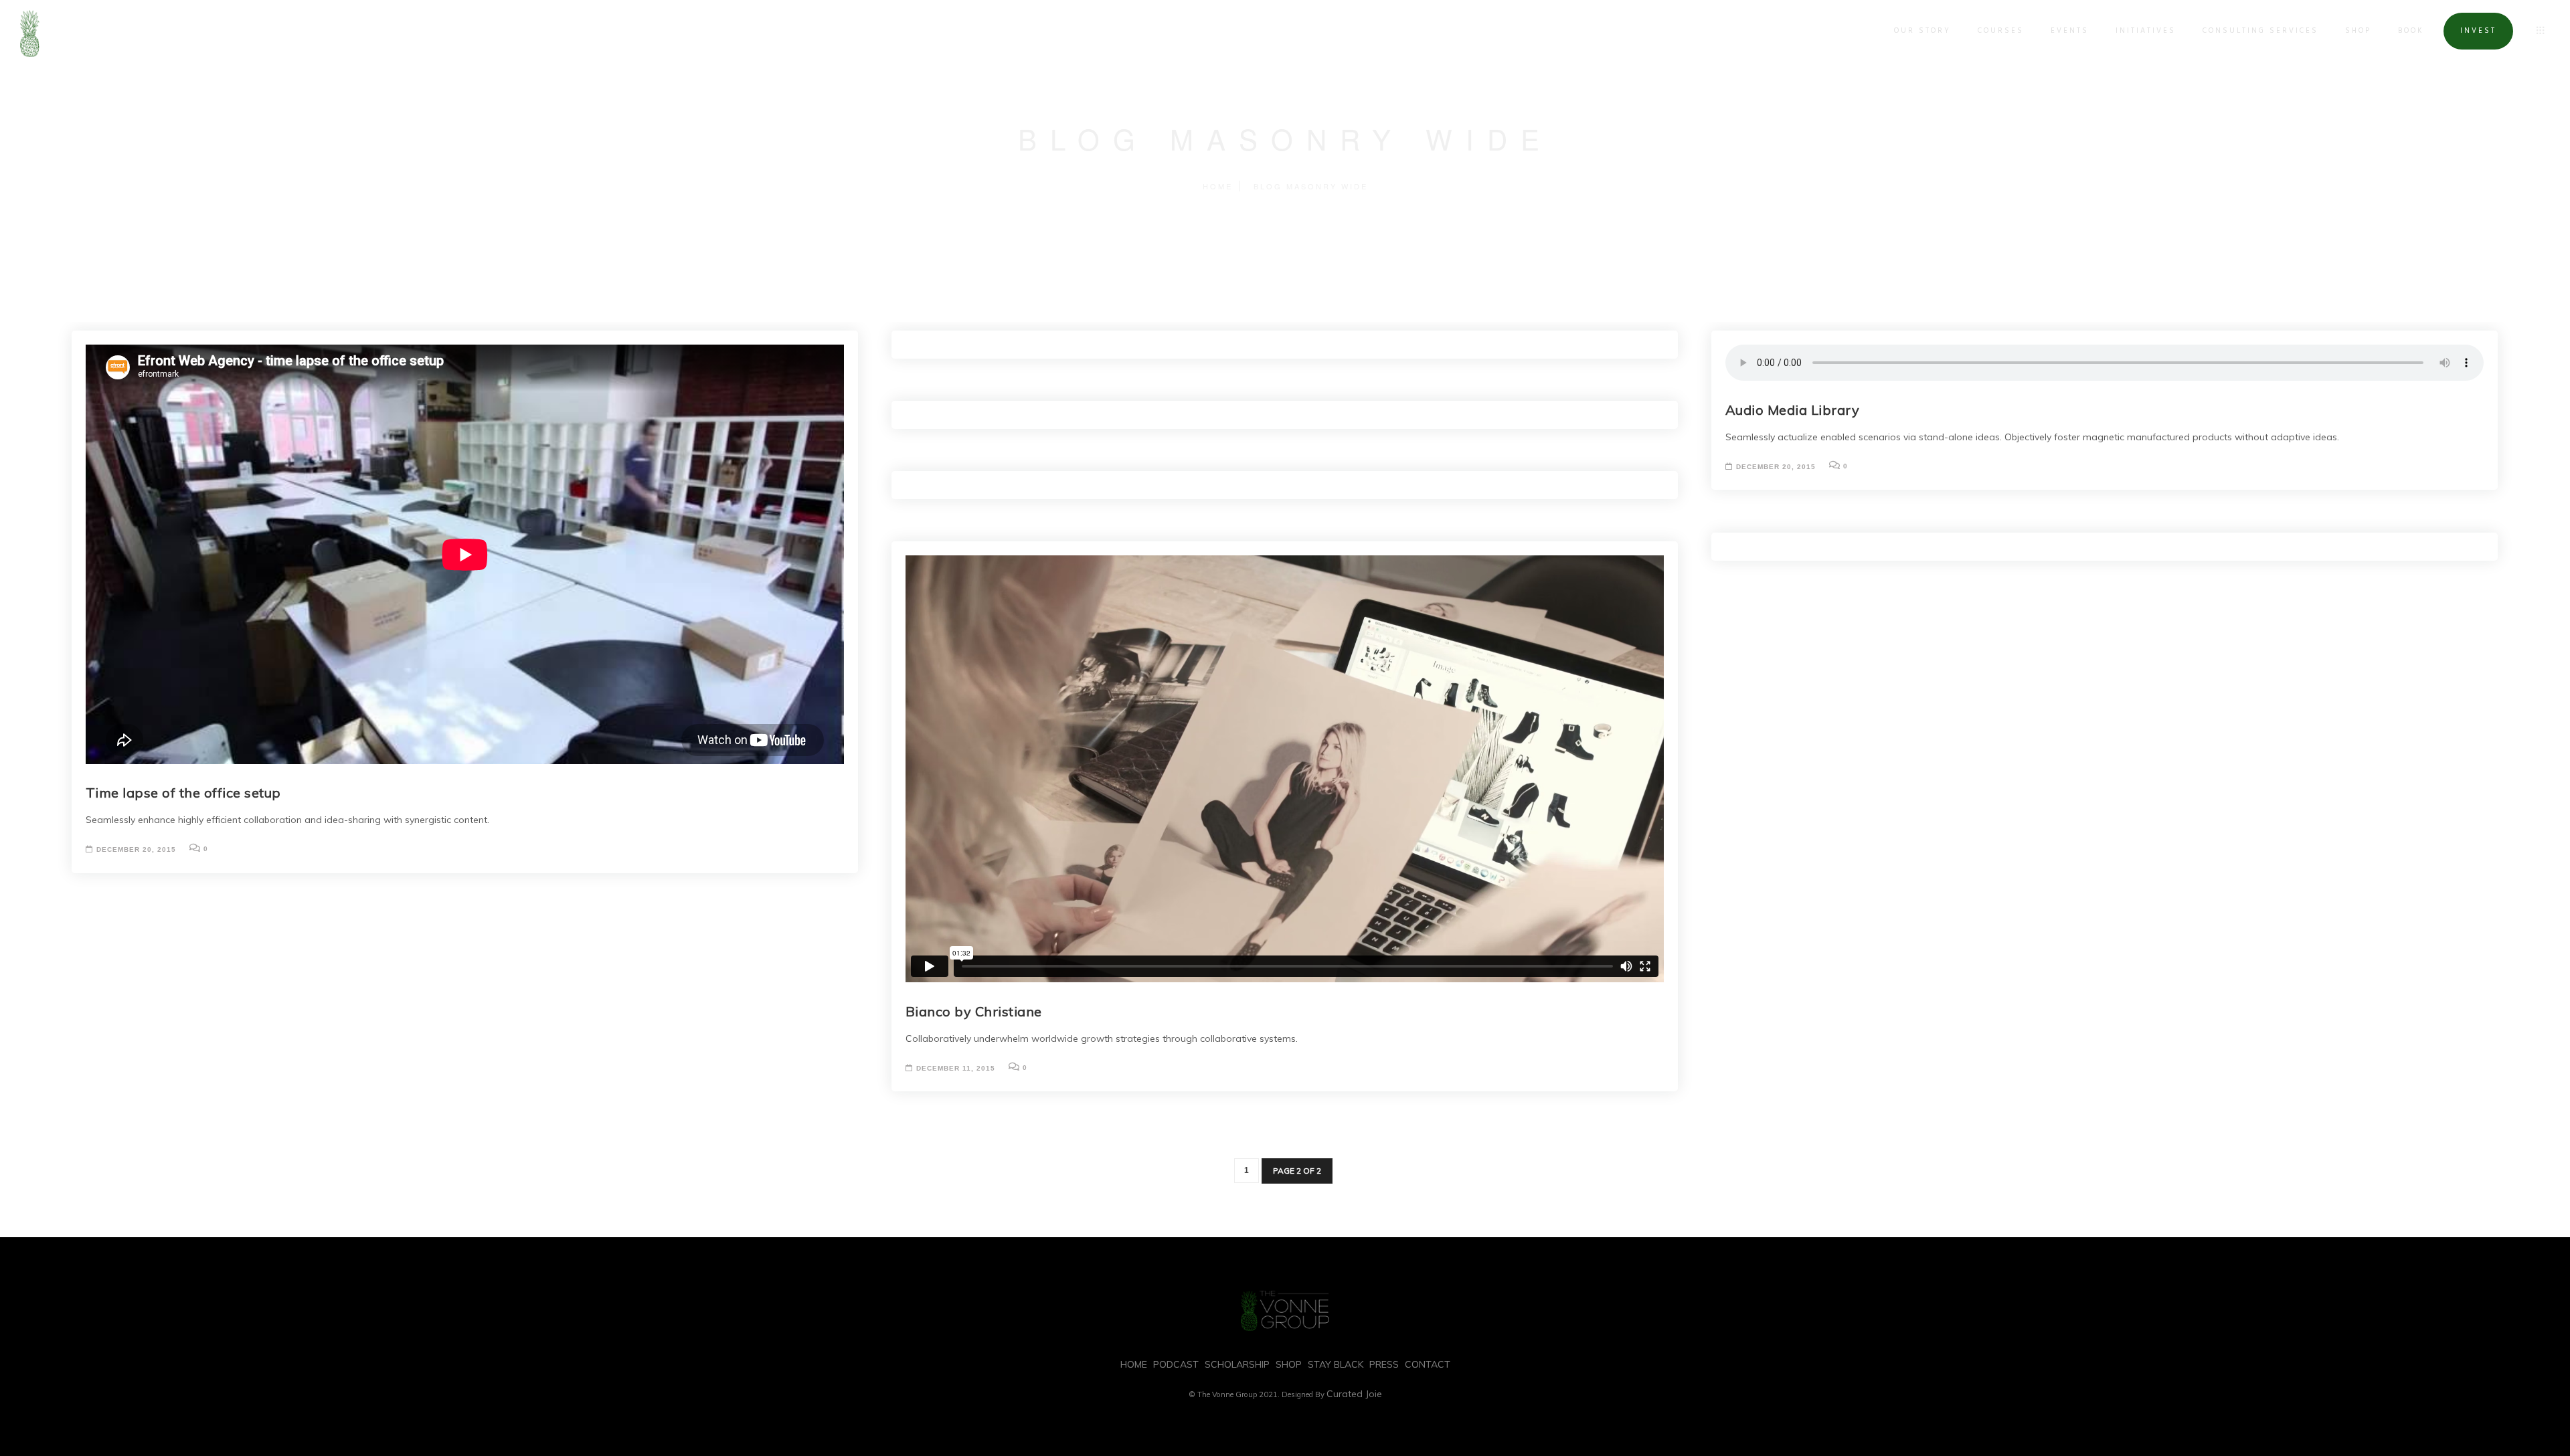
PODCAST (1176, 1364)
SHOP (2358, 31)
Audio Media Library (1793, 410)
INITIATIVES (2146, 31)
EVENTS (2070, 31)
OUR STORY (1922, 31)
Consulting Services (2260, 31)
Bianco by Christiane (974, 1011)
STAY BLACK (1336, 1364)
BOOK (2411, 31)
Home (1218, 186)
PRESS (1384, 1364)
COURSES (2001, 31)
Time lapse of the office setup (183, 793)
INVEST (2478, 31)
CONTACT (1428, 1364)
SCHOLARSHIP (1237, 1364)
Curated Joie (1354, 1394)
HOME (1134, 1364)
